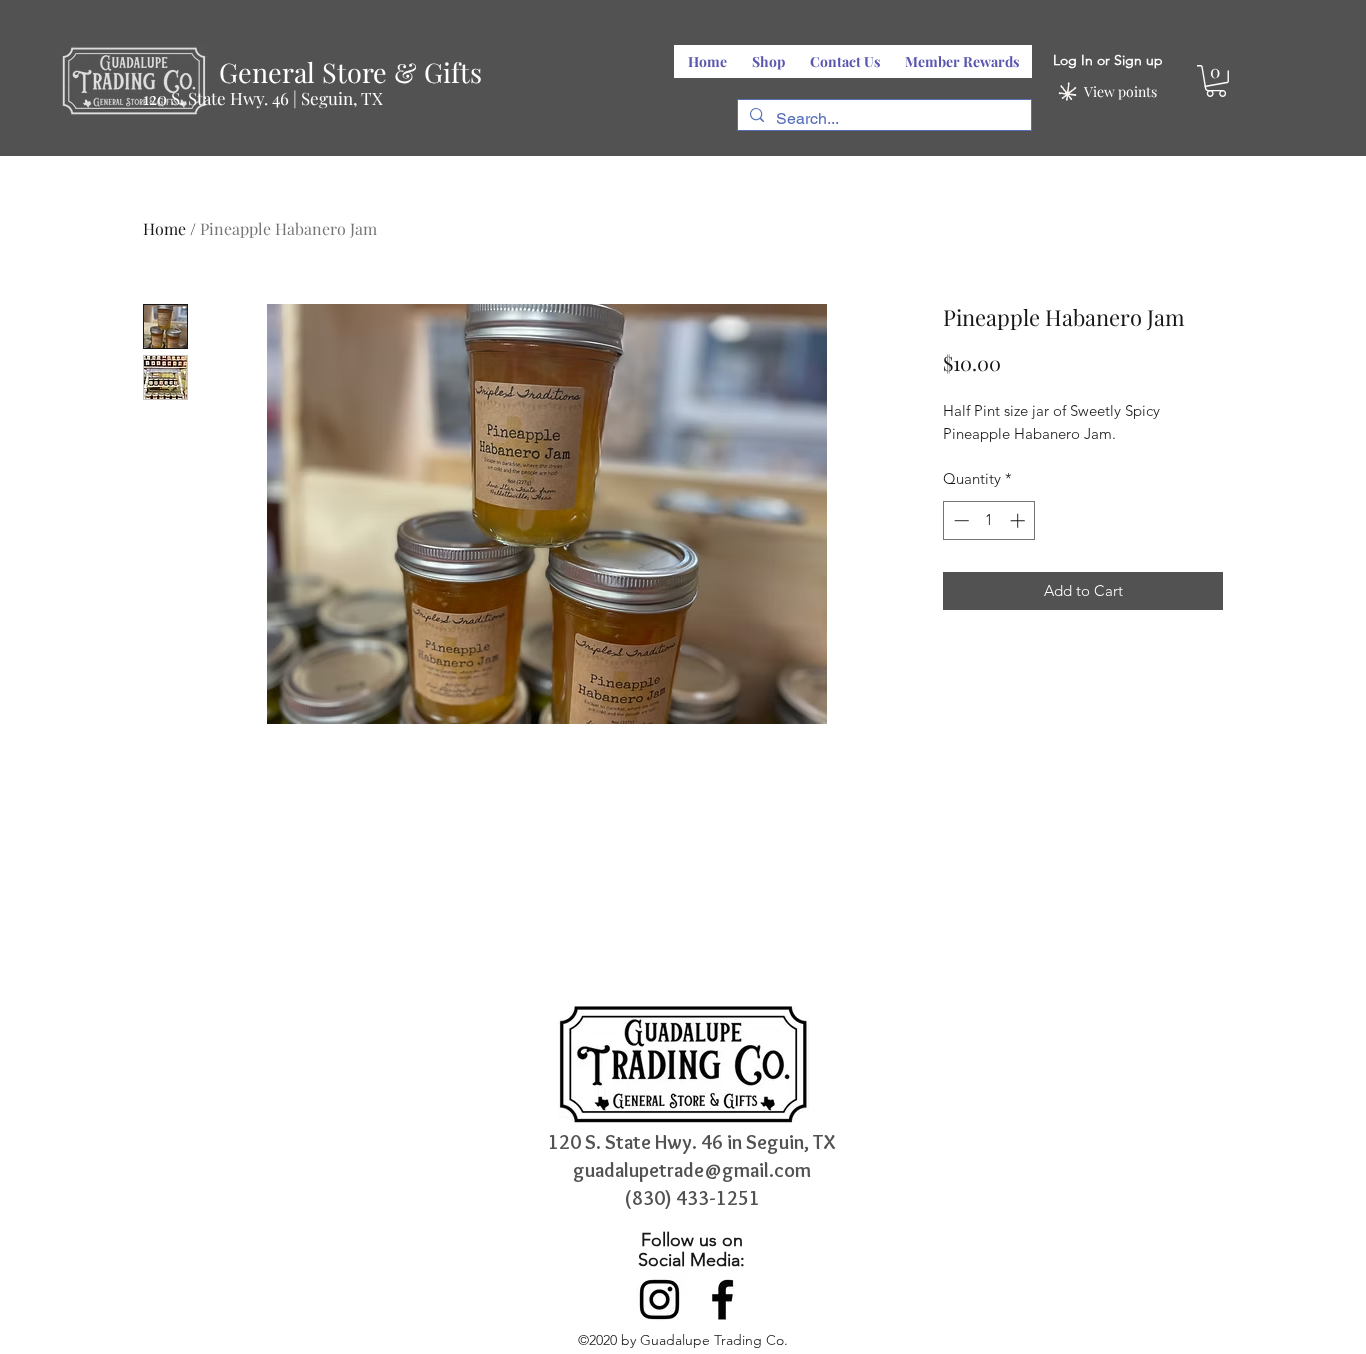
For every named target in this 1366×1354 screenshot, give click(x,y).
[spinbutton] (989, 520)
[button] (1216, 81)
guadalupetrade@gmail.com (692, 1170)
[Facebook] (722, 1299)
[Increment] (1019, 520)
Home (164, 228)
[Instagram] (659, 1299)
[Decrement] (959, 520)
